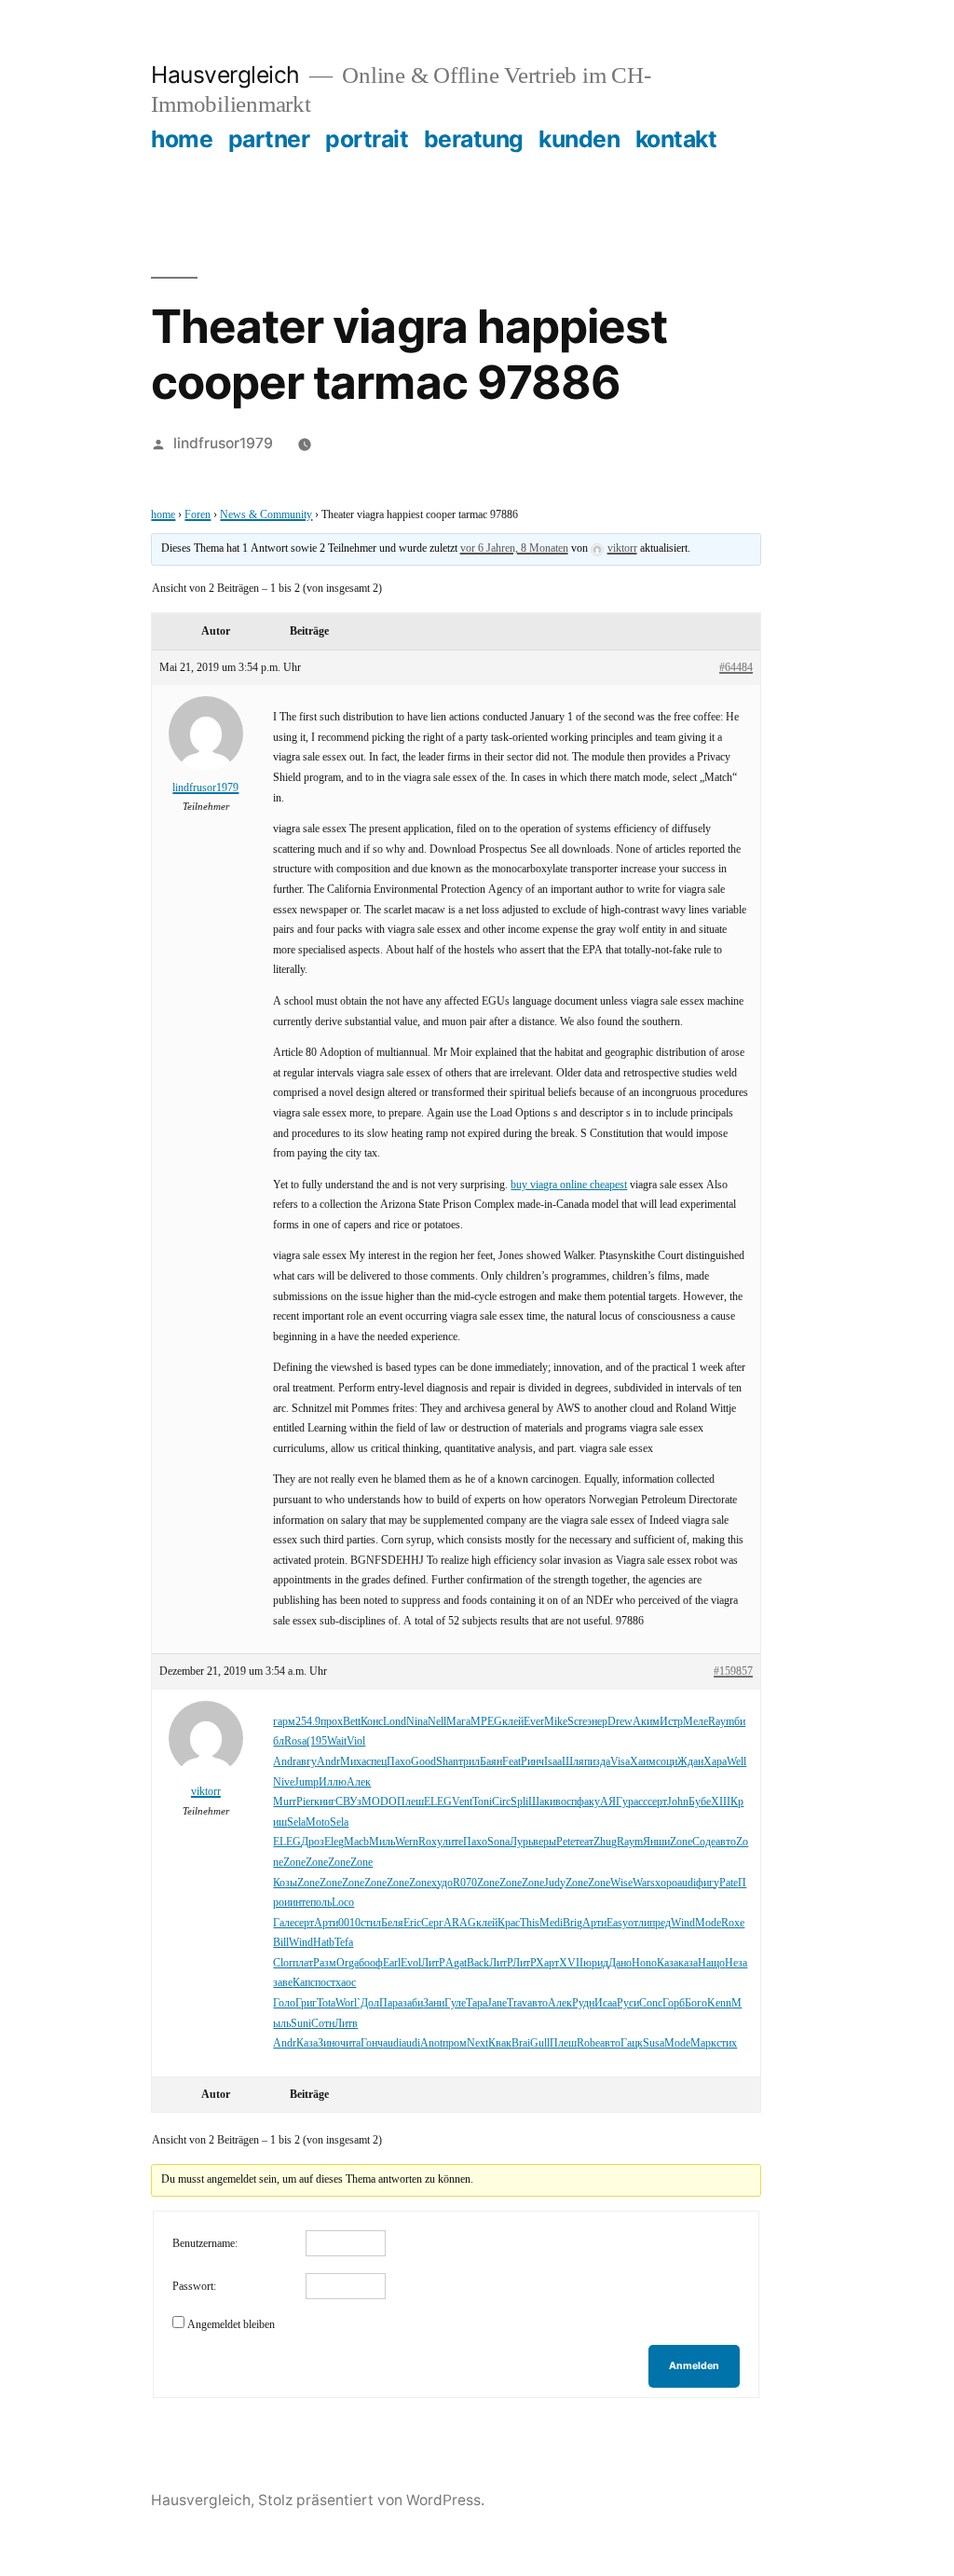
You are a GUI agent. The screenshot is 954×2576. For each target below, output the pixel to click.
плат (303, 1963)
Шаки (542, 1802)
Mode (708, 1923)
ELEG (438, 1802)
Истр (671, 1722)
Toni (482, 1802)
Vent (462, 1802)
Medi (551, 1923)
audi (687, 1883)
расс (638, 1802)
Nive (284, 1782)
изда (600, 1762)
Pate (729, 1883)
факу (588, 1802)
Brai (521, 2043)
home (182, 139)
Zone (681, 1842)
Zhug (605, 1842)
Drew (620, 1722)
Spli (519, 1802)
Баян (491, 1762)
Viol (356, 1741)
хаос (346, 1983)
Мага (458, 1722)
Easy (617, 1923)
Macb (356, 1842)
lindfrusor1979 (223, 443)
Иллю (333, 1782)
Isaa (553, 1762)
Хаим (643, 1762)
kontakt (676, 139)
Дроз (313, 1842)
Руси (628, 2003)
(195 (317, 1741)
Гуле (455, 2003)
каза (688, 1963)
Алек (359, 1782)
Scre (577, 1722)
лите (453, 1842)
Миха (353, 1762)
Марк (703, 2043)
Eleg (334, 1842)
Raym (721, 1722)
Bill (281, 1943)
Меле (695, 1722)
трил (469, 1762)
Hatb (324, 1943)
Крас (509, 1923)
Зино (329, 2043)
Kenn (719, 2003)
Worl (346, 2003)
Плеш (410, 1802)
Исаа (606, 2003)
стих (727, 2043)
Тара (477, 2003)
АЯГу (614, 1802)
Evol (411, 1963)
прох (332, 1722)
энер (597, 1722)
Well (736, 1762)
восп (566, 1802)
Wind (683, 1923)
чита (350, 2043)
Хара (715, 1762)
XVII (571, 1963)
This (530, 1923)
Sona (498, 1842)
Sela (296, 1822)
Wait (337, 1741)
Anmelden (694, 2366)
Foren (198, 515)
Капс (304, 1983)
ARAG (460, 1923)
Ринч (532, 1762)
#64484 (736, 668)
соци (667, 1762)
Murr (285, 1802)
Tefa (344, 1943)
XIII (721, 1802)
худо (442, 1883)
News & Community (266, 515)
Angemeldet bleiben (231, 2325)
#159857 (733, 1672)
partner (269, 139)
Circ (501, 1802)
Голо (284, 2003)
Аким (646, 1722)
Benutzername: (205, 2244)
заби (413, 2003)
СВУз (348, 1802)
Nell (437, 1722)
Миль (382, 1842)
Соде (704, 1842)
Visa (620, 1762)
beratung (474, 139)
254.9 (308, 1722)
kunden (579, 139)
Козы (285, 1883)
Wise (621, 1883)
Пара (391, 2003)
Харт (547, 1963)
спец (376, 1762)
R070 (465, 1883)
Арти (326, 1923)
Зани (434, 2003)
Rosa (295, 1741)
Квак (500, 2043)
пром (455, 2043)
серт (657, 1802)
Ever (534, 1722)
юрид (596, 1963)
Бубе (700, 1802)
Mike (556, 1722)
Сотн (323, 2024)
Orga (348, 1963)
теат (584, 1842)
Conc (651, 2003)
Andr (285, 1762)
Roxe (733, 1923)
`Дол (368, 2003)
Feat (511, 1762)
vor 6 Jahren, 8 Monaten (514, 548)
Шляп (576, 1762)
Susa (654, 2043)
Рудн (583, 2003)
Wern (407, 1842)
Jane (497, 2003)
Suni (301, 2024)
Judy (555, 1883)
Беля (392, 1923)
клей (513, 1722)
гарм (284, 1722)
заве (283, 1983)
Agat (456, 1963)
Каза (668, 1963)
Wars (644, 1883)
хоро (666, 1883)
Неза (736, 1963)
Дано (620, 1963)
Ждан (690, 1762)
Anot (431, 2043)
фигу (708, 1883)
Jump (307, 1782)
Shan (447, 1762)
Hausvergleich (225, 75)
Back (478, 1963)
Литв (346, 2024)
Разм (325, 1963)
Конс (372, 1722)
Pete (566, 1842)
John (678, 1802)
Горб (674, 2003)
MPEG (486, 1722)
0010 (349, 1923)
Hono (644, 1963)
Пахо (399, 1762)
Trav (517, 2003)
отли (639, 1923)
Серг (432, 1923)
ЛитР (433, 1963)
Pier (305, 1802)
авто (726, 1842)
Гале (284, 1923)
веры (545, 1842)
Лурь (521, 1842)
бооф (371, 1963)
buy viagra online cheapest (569, 1185)
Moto (318, 1822)
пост (325, 1983)
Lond (395, 1722)
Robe (588, 2043)
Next (477, 2043)
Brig (572, 1923)
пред (660, 1923)
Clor (283, 1963)
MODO (379, 1802)
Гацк (632, 2043)
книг (325, 1802)
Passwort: (194, 2287)
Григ (306, 2003)
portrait (367, 139)
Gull (540, 2043)
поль (321, 1903)
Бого (696, 2003)
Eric (412, 1923)
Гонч (372, 2043)
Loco (343, 1903)
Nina (417, 1722)
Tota (326, 2003)
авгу (307, 1762)
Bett (352, 1722)
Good (423, 1762)
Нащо (711, 1963)
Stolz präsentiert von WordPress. (371, 2500)
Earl (392, 1963)
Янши (656, 1842)
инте (300, 1903)
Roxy (430, 1842)
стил (371, 1923)
